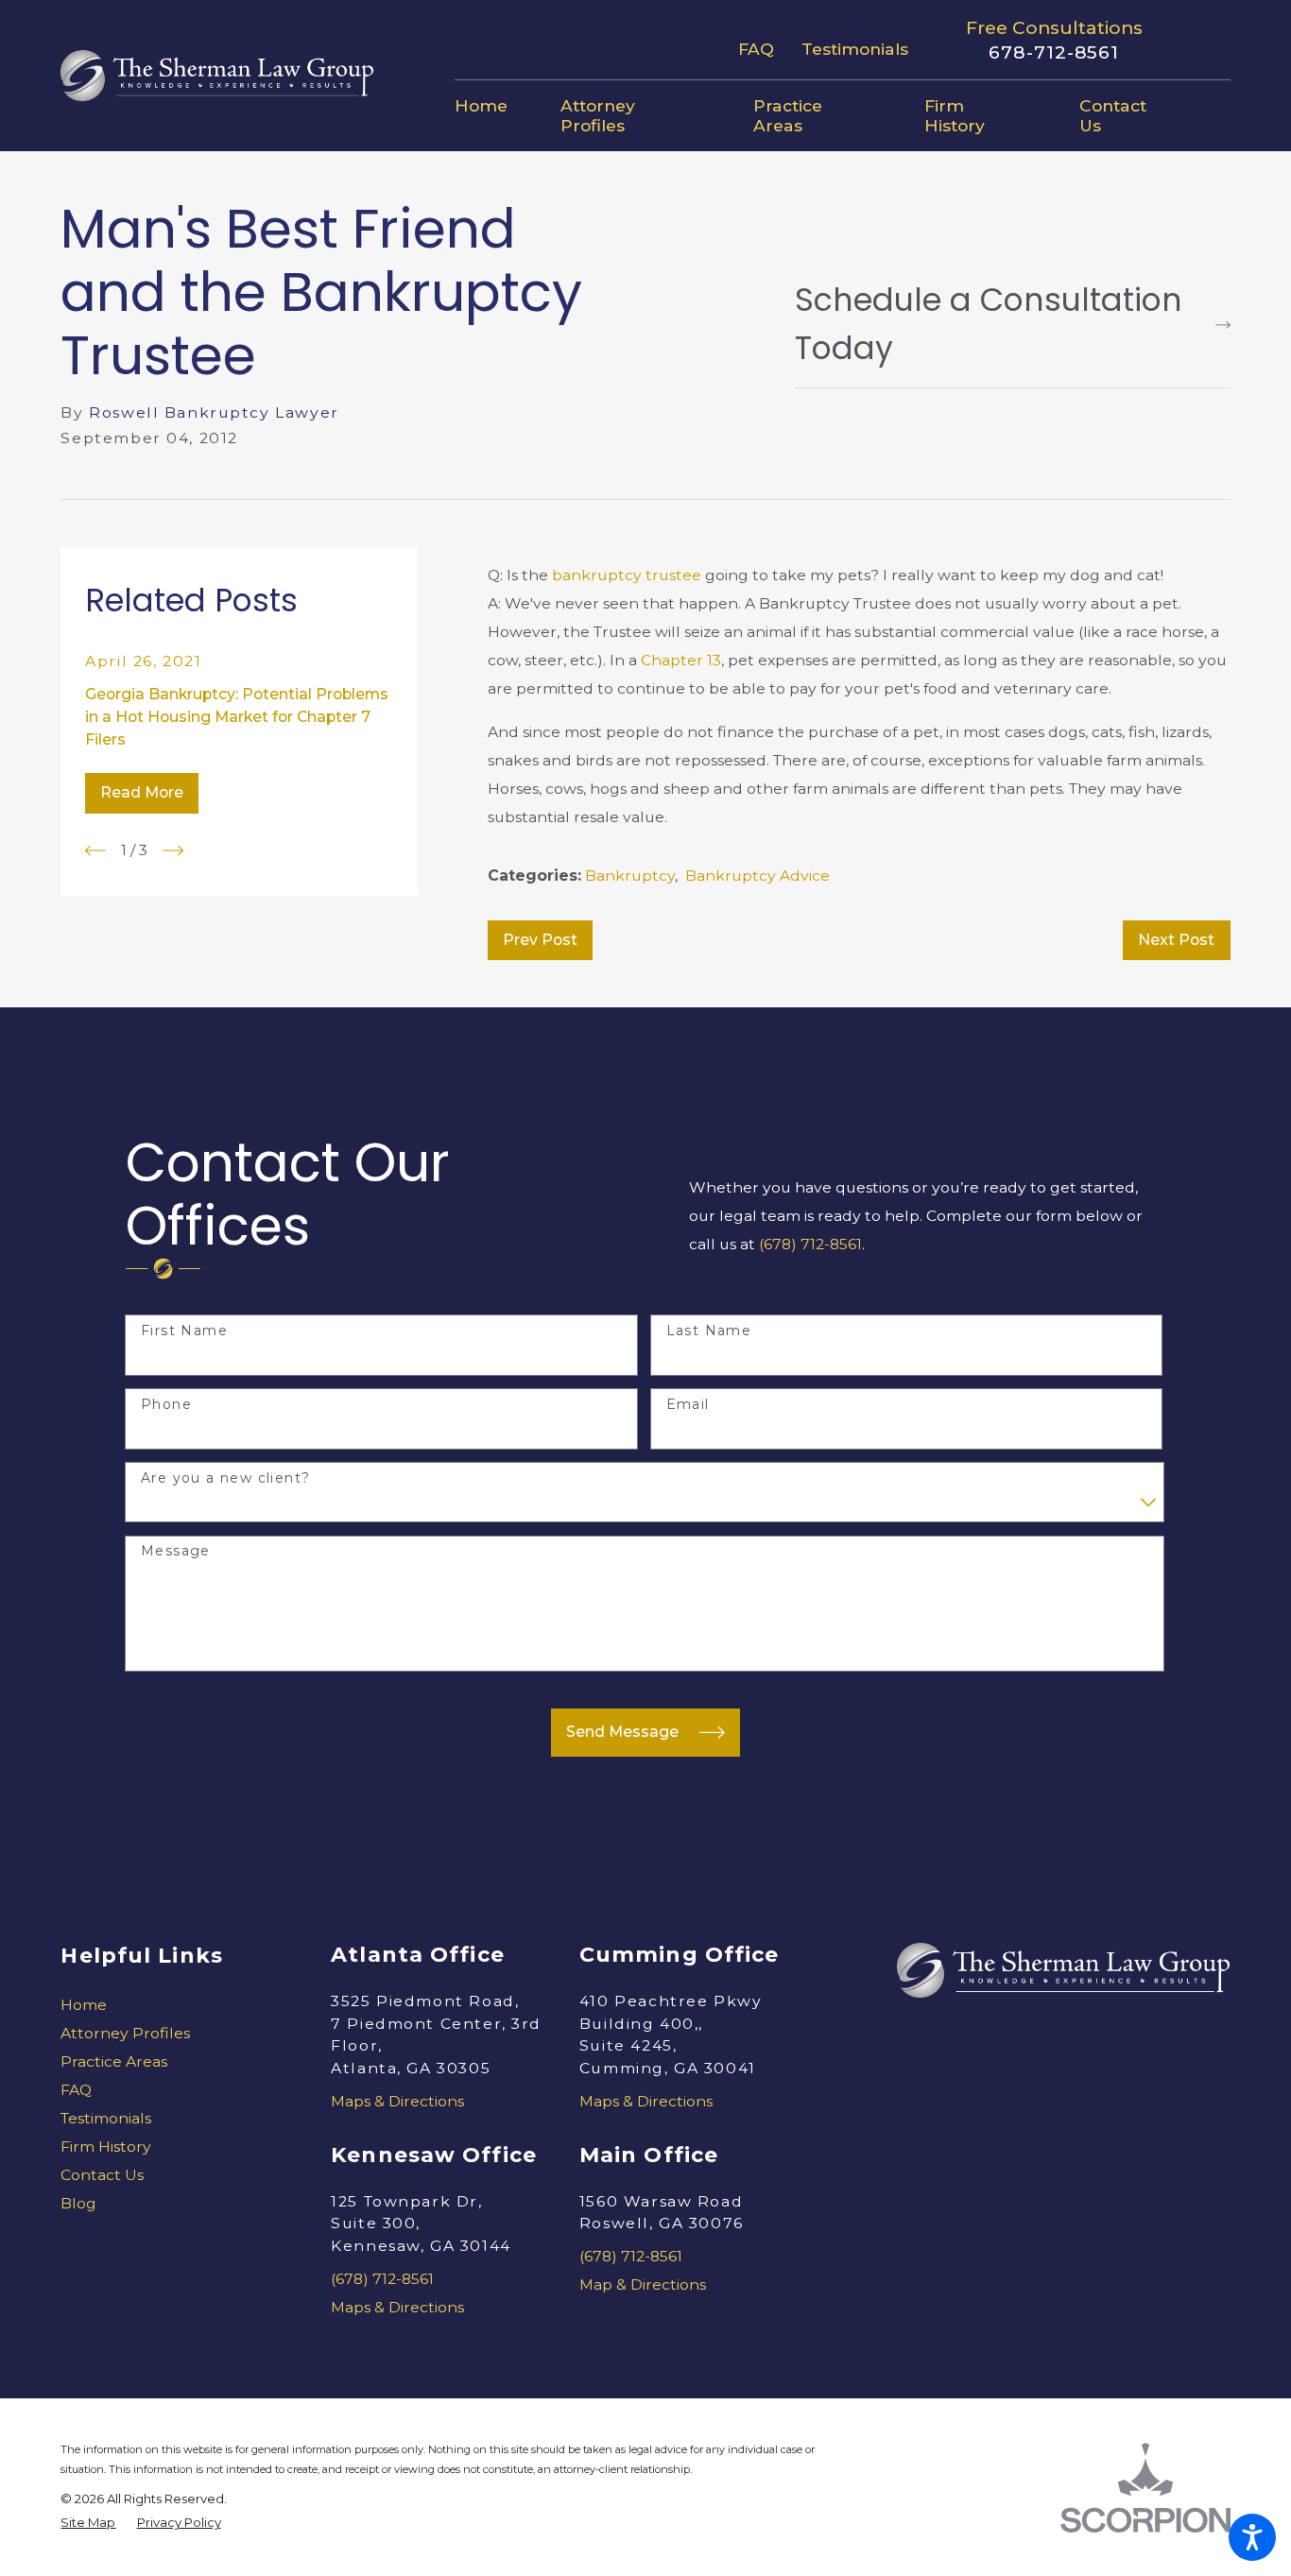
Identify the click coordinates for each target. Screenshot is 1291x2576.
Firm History (106, 2147)
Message (176, 1551)
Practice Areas (114, 2061)
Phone (166, 1405)
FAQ (756, 49)
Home (84, 2005)
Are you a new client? (225, 1478)
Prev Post (540, 940)
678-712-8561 (1054, 53)
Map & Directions (643, 2284)
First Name (184, 1331)
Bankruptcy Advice (757, 876)
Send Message (622, 1732)
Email (688, 1405)
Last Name (709, 1331)
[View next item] (173, 850)
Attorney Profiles (125, 2033)
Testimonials (855, 49)
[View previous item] (95, 850)
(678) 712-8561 (810, 1244)
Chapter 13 (681, 660)
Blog (78, 2203)
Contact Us (102, 2175)
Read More (142, 792)
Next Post (1176, 940)
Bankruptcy (630, 876)
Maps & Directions (397, 2101)
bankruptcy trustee (627, 575)
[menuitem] (494, 106)
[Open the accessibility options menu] (1252, 2537)
